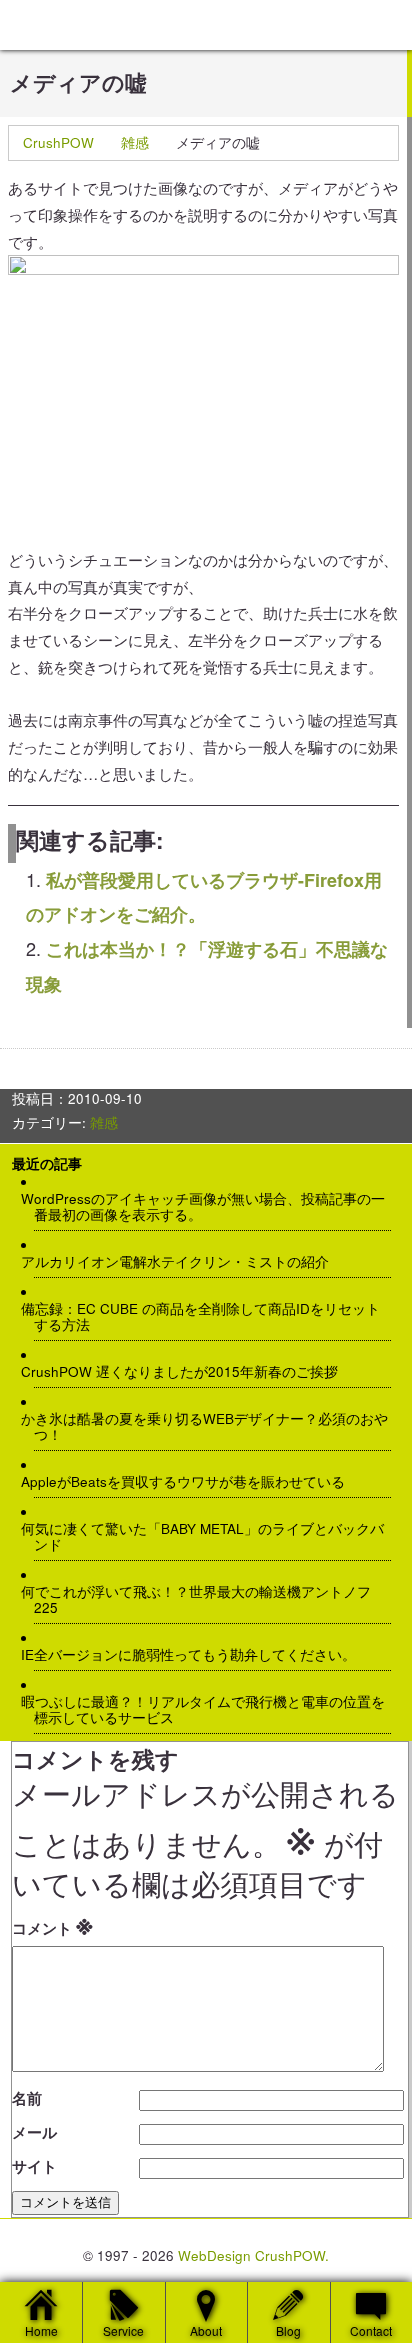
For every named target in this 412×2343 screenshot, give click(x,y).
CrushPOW (58, 142)
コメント (52, 1924)
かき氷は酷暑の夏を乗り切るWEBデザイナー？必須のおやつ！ (211, 1427)
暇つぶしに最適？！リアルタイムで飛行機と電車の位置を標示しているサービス (209, 1710)
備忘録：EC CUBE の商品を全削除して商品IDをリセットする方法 (207, 1317)
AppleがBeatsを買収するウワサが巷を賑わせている (189, 1482)
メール (34, 2132)
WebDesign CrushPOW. (253, 2255)
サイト (34, 2166)
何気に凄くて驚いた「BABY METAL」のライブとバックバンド (209, 1537)
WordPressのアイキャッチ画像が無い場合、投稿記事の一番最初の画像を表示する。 (209, 1207)
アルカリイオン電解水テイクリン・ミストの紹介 (181, 1262)
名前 (27, 2098)
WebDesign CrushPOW (150, 25)
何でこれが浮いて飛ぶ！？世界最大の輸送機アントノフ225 (202, 1600)
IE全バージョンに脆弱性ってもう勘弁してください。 (195, 1655)
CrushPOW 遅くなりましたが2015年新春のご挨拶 (186, 1372)
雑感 (135, 142)
